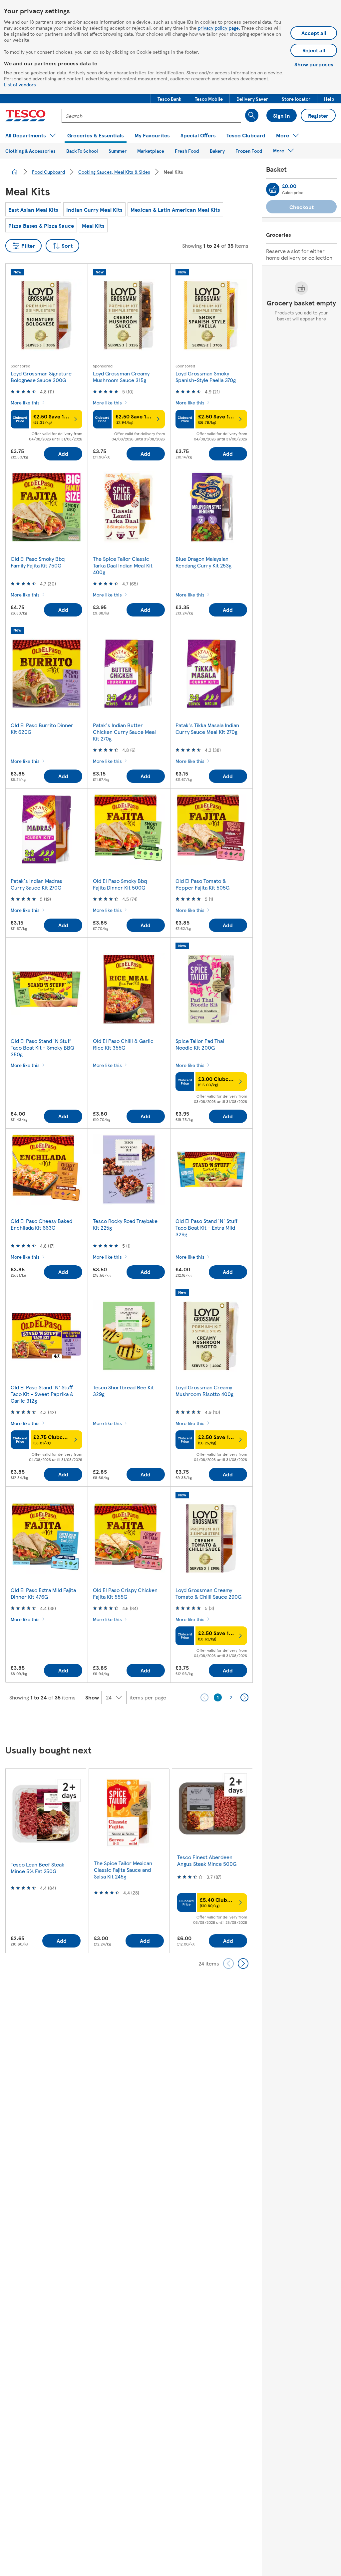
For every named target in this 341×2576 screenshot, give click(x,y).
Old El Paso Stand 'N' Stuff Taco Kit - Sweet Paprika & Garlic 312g (42, 1394)
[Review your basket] (273, 189)
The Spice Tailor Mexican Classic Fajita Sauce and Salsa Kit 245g (123, 1870)
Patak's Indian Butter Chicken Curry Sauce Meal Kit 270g (124, 732)
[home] (15, 172)
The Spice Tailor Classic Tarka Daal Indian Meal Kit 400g (123, 565)
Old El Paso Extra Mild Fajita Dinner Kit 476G (43, 1593)
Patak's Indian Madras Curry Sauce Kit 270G (36, 884)
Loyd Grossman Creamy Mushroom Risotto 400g (204, 1391)
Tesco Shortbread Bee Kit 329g (123, 1391)
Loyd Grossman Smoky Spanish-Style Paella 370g (206, 377)
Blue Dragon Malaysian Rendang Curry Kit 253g (203, 562)
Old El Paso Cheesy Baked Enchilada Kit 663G (41, 1224)
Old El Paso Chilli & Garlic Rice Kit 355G (123, 1044)
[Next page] (244, 1697)
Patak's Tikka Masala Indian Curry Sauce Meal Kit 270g (207, 728)
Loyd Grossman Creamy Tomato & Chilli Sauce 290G (208, 1593)
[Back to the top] (174, 1724)
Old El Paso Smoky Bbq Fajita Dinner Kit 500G (120, 884)
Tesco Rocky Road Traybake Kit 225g (125, 1224)
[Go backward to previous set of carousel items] (228, 1964)
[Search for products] (252, 115)
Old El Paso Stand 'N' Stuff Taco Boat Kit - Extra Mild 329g (206, 1227)
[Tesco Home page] (25, 116)
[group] (46, 1861)
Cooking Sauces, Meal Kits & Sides (114, 172)
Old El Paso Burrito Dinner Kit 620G (42, 728)
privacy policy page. (219, 28)
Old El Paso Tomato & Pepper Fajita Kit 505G (202, 884)
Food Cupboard (48, 172)
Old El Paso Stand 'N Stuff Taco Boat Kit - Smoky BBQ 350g (42, 1047)
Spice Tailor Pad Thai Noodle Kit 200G (200, 1044)
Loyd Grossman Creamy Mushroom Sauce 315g (121, 377)
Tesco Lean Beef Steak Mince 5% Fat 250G (37, 1868)
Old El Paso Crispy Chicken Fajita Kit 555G (125, 1593)
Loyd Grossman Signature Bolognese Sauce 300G (41, 377)
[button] (169, 99)
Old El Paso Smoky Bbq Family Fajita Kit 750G (38, 562)
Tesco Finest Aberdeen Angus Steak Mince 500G (207, 1860)
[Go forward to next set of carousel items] (243, 1964)
